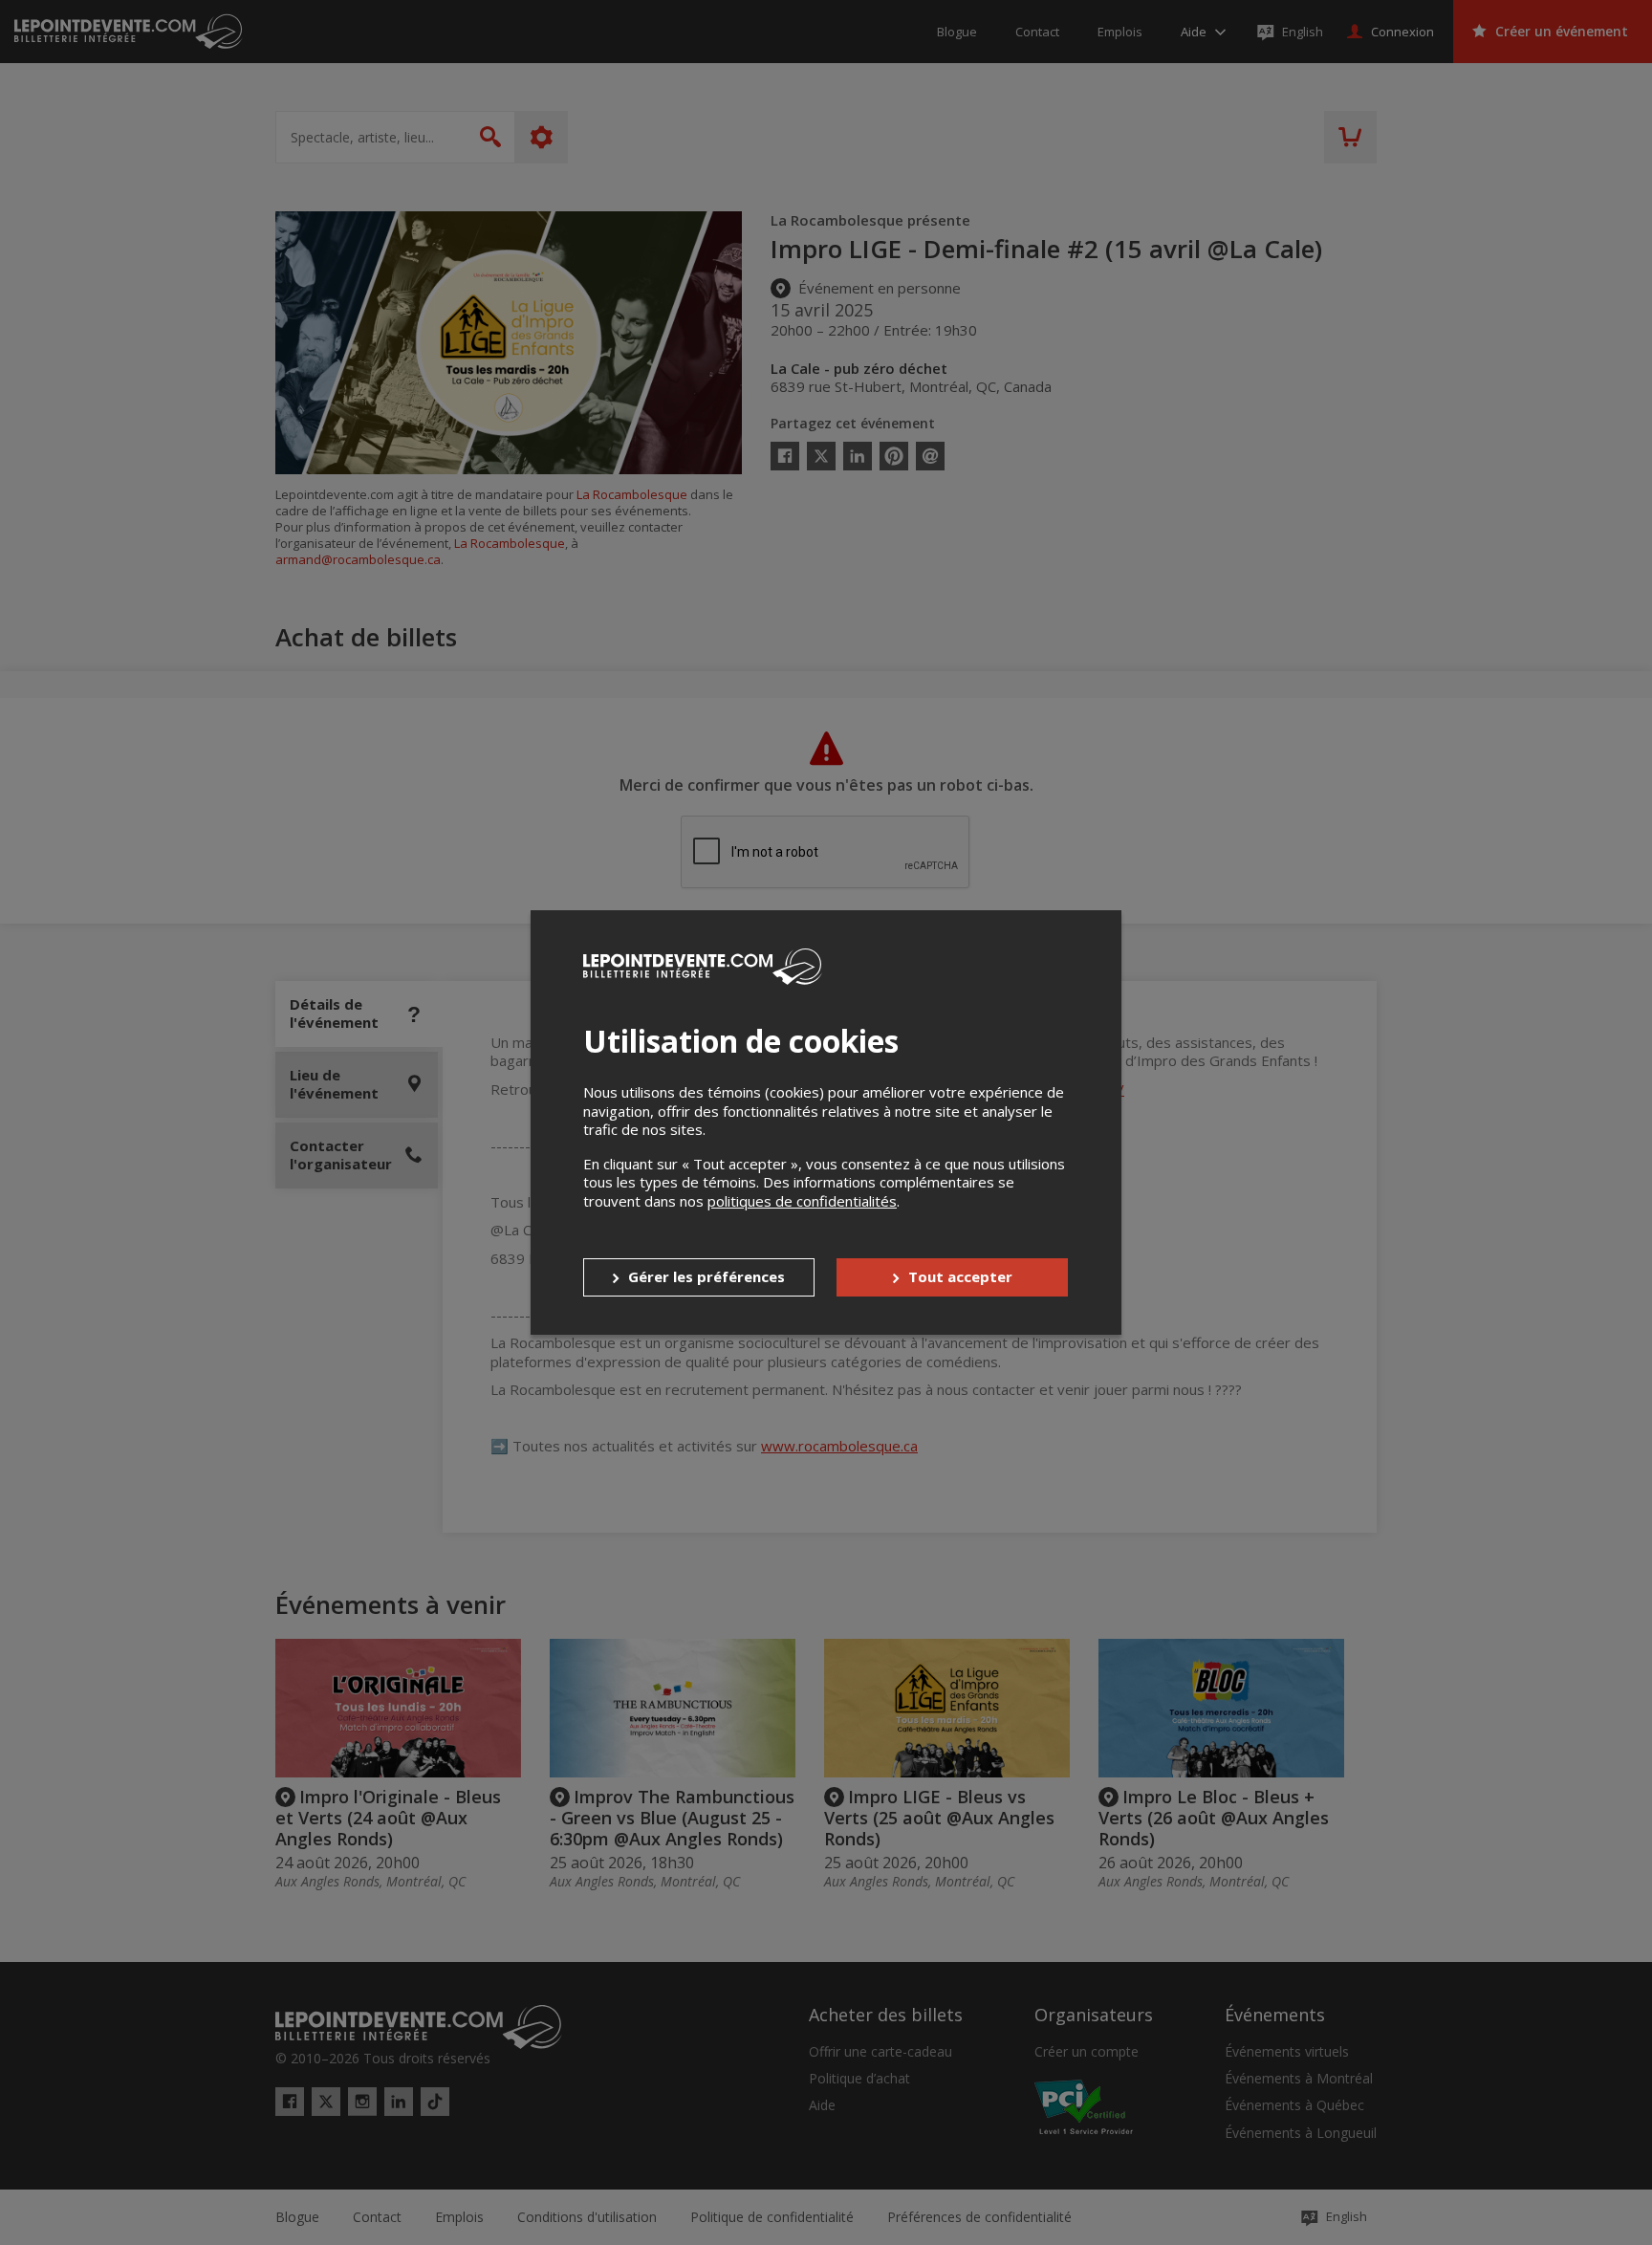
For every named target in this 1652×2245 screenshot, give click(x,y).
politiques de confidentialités (802, 1201)
